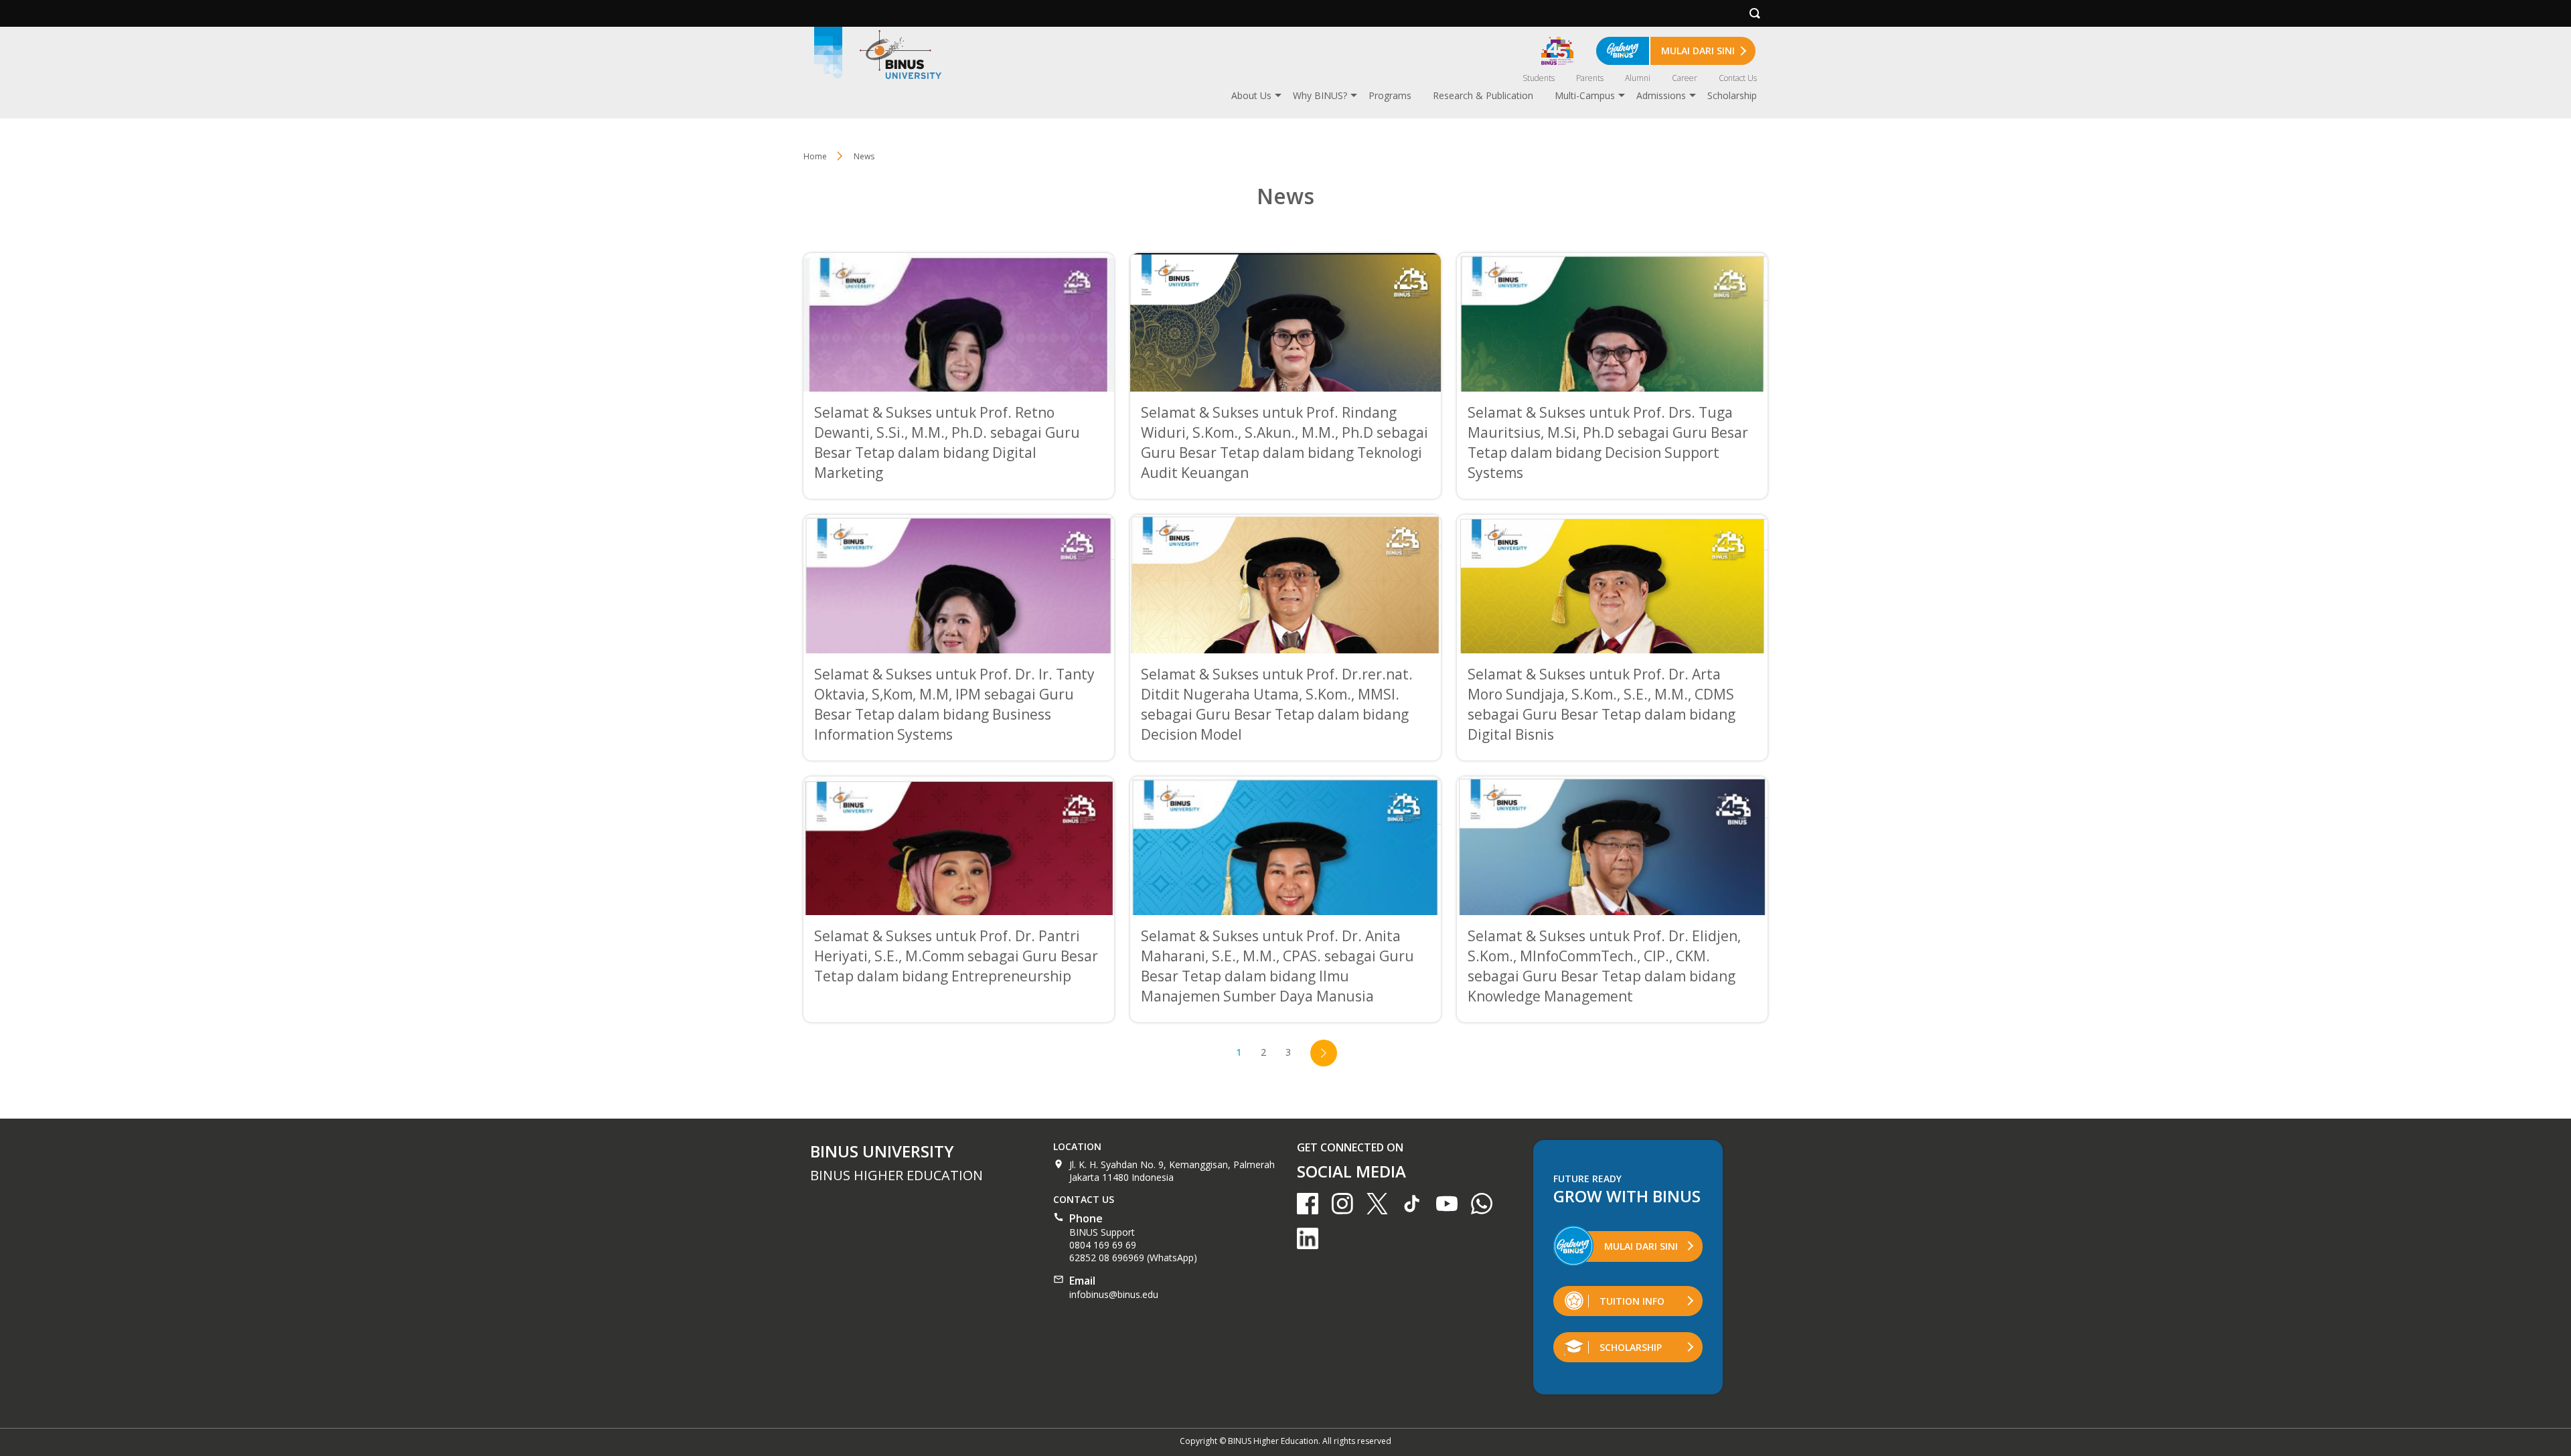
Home (815, 156)
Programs (1390, 95)
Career (1685, 78)
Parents (1590, 78)
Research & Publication (1483, 95)
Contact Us (1738, 78)
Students (1539, 78)
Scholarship (1732, 95)
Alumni (1638, 78)
